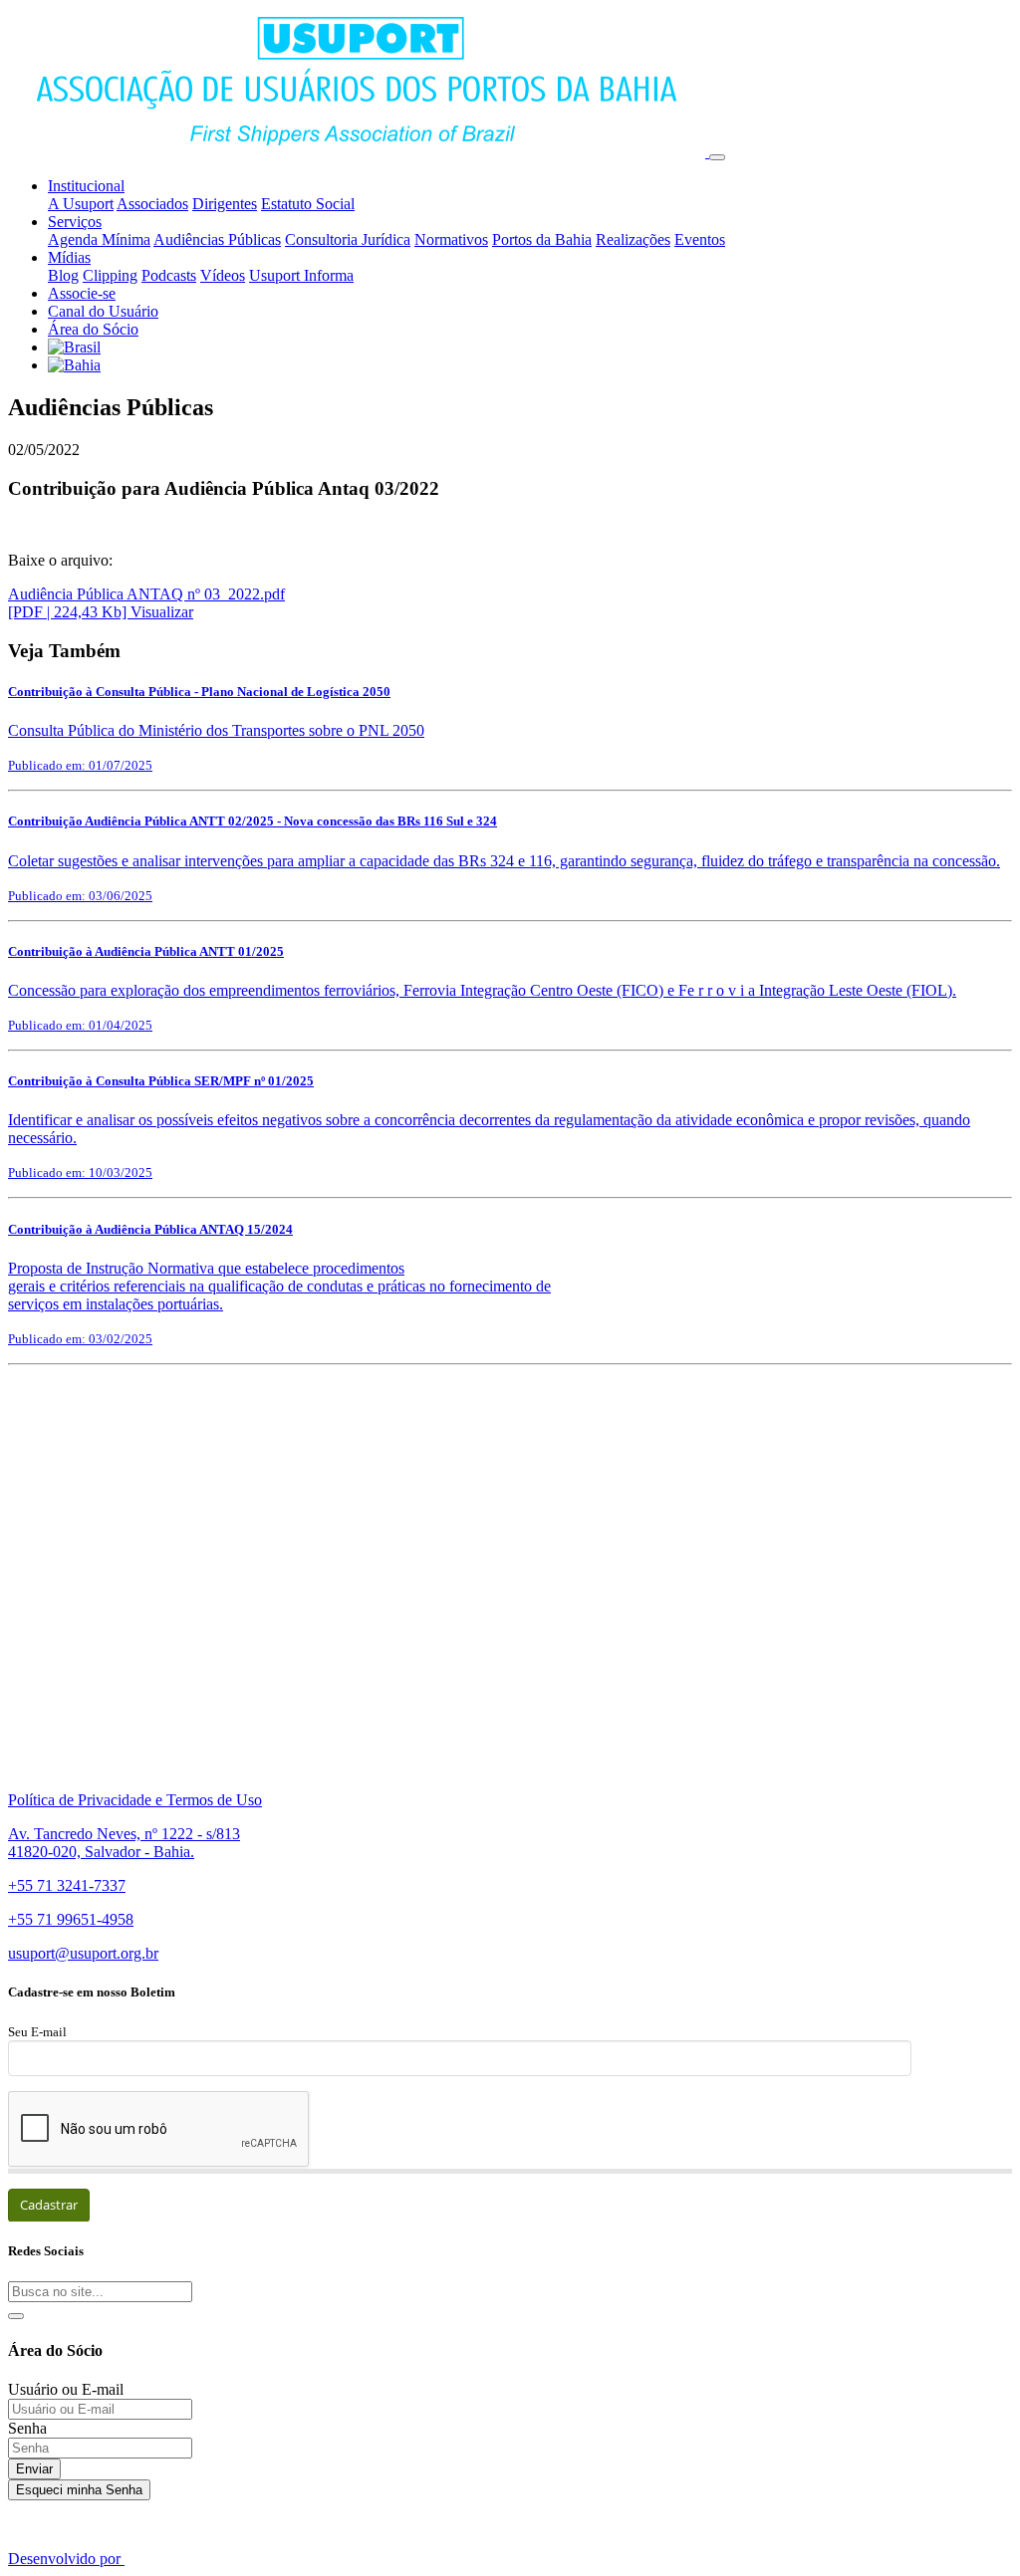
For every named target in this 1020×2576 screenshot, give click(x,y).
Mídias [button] (69, 257)
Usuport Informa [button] (301, 275)
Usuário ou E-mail (66, 2389)
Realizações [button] (633, 239)
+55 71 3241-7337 (67, 1885)
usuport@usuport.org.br (83, 1953)
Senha (27, 2428)
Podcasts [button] (169, 275)
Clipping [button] (110, 275)
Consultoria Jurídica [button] (348, 239)
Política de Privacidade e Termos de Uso (135, 1800)
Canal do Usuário (103, 311)
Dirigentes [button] (225, 204)
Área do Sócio (93, 329)
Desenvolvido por (66, 2559)
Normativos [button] (451, 239)
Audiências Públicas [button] (217, 239)
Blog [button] (63, 275)
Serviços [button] (75, 222)
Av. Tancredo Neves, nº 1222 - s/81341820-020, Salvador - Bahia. (124, 1843)
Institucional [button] (86, 186)
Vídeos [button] (223, 275)
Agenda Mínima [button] (99, 239)
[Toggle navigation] (717, 157)
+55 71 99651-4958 (71, 1919)
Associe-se (82, 293)
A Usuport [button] (81, 204)
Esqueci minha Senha (79, 2490)
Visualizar (162, 612)
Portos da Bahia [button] (542, 239)
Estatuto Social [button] (308, 204)
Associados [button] (152, 204)
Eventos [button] (700, 239)
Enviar (34, 2469)
